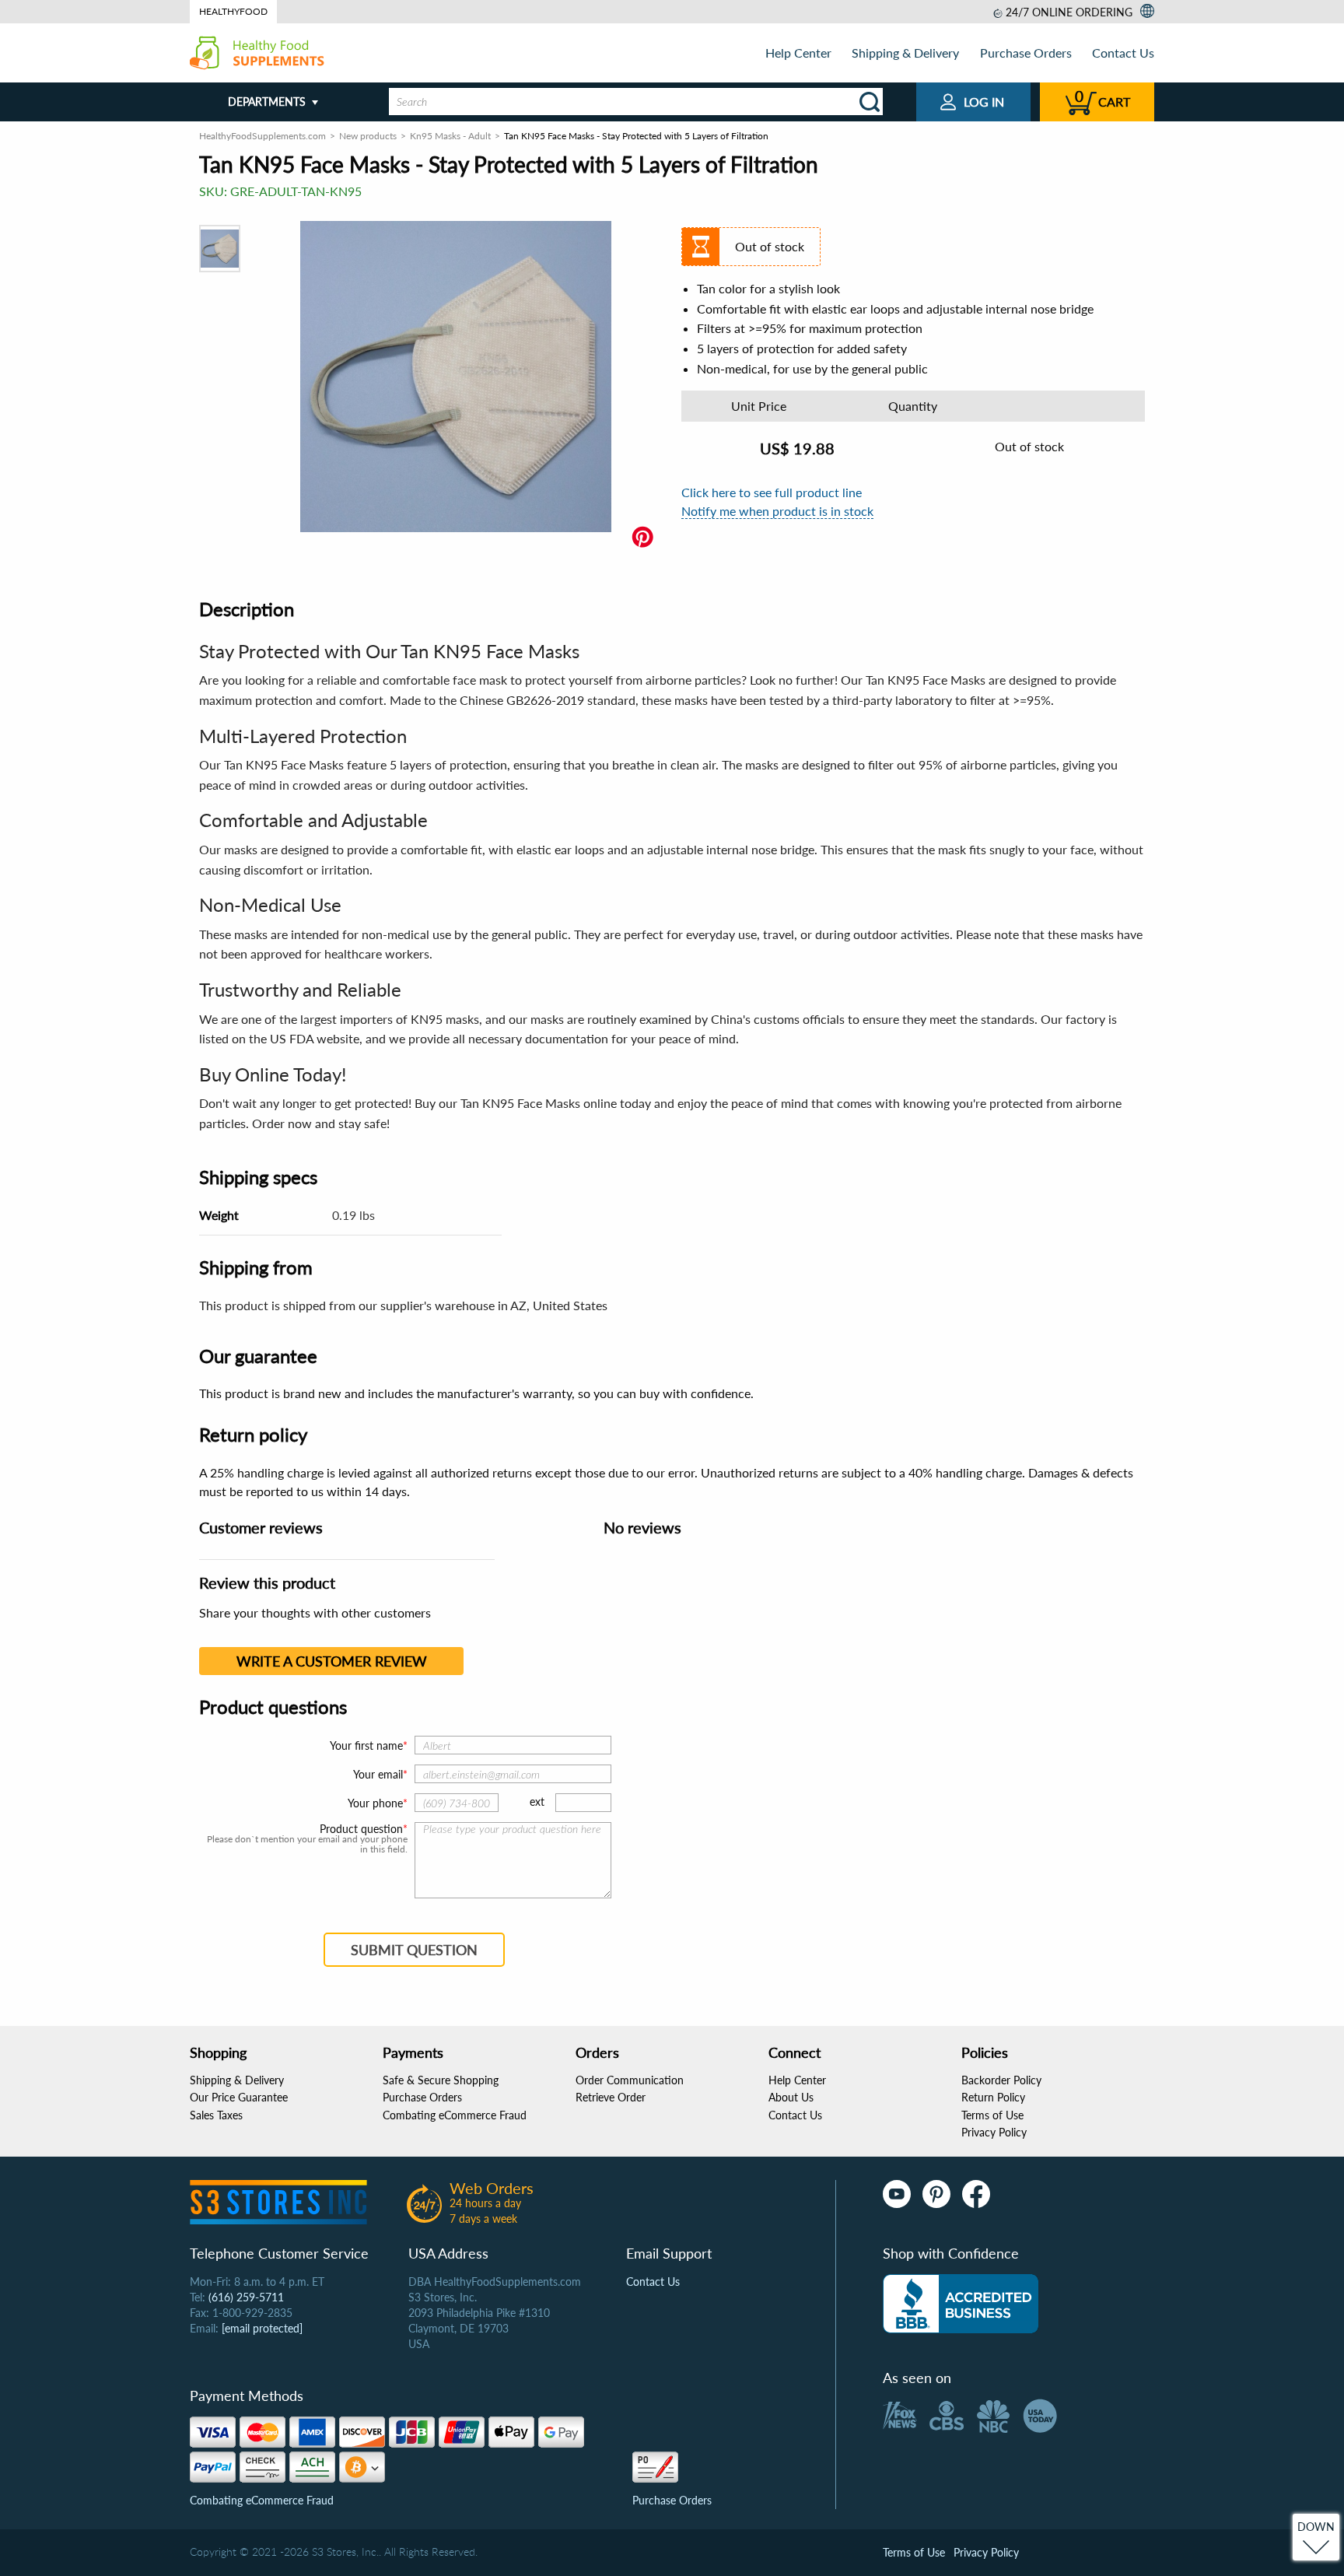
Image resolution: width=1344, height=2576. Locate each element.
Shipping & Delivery (905, 53)
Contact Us (1123, 53)
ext (537, 1801)
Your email (378, 1774)
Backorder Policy (1001, 2080)
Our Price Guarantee (239, 2097)
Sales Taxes (216, 2115)
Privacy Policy (994, 2132)
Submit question (414, 1950)
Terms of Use (992, 2115)
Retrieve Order (611, 2097)
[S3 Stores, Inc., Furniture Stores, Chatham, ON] (961, 2304)
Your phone (375, 1803)
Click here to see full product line (772, 492)
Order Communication (630, 2080)
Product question (361, 1829)
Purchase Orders (1026, 53)
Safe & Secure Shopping (441, 2080)
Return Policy (993, 2097)
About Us (791, 2097)
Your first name (366, 1745)
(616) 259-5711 (246, 2297)
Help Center (798, 53)
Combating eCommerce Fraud (455, 2115)
